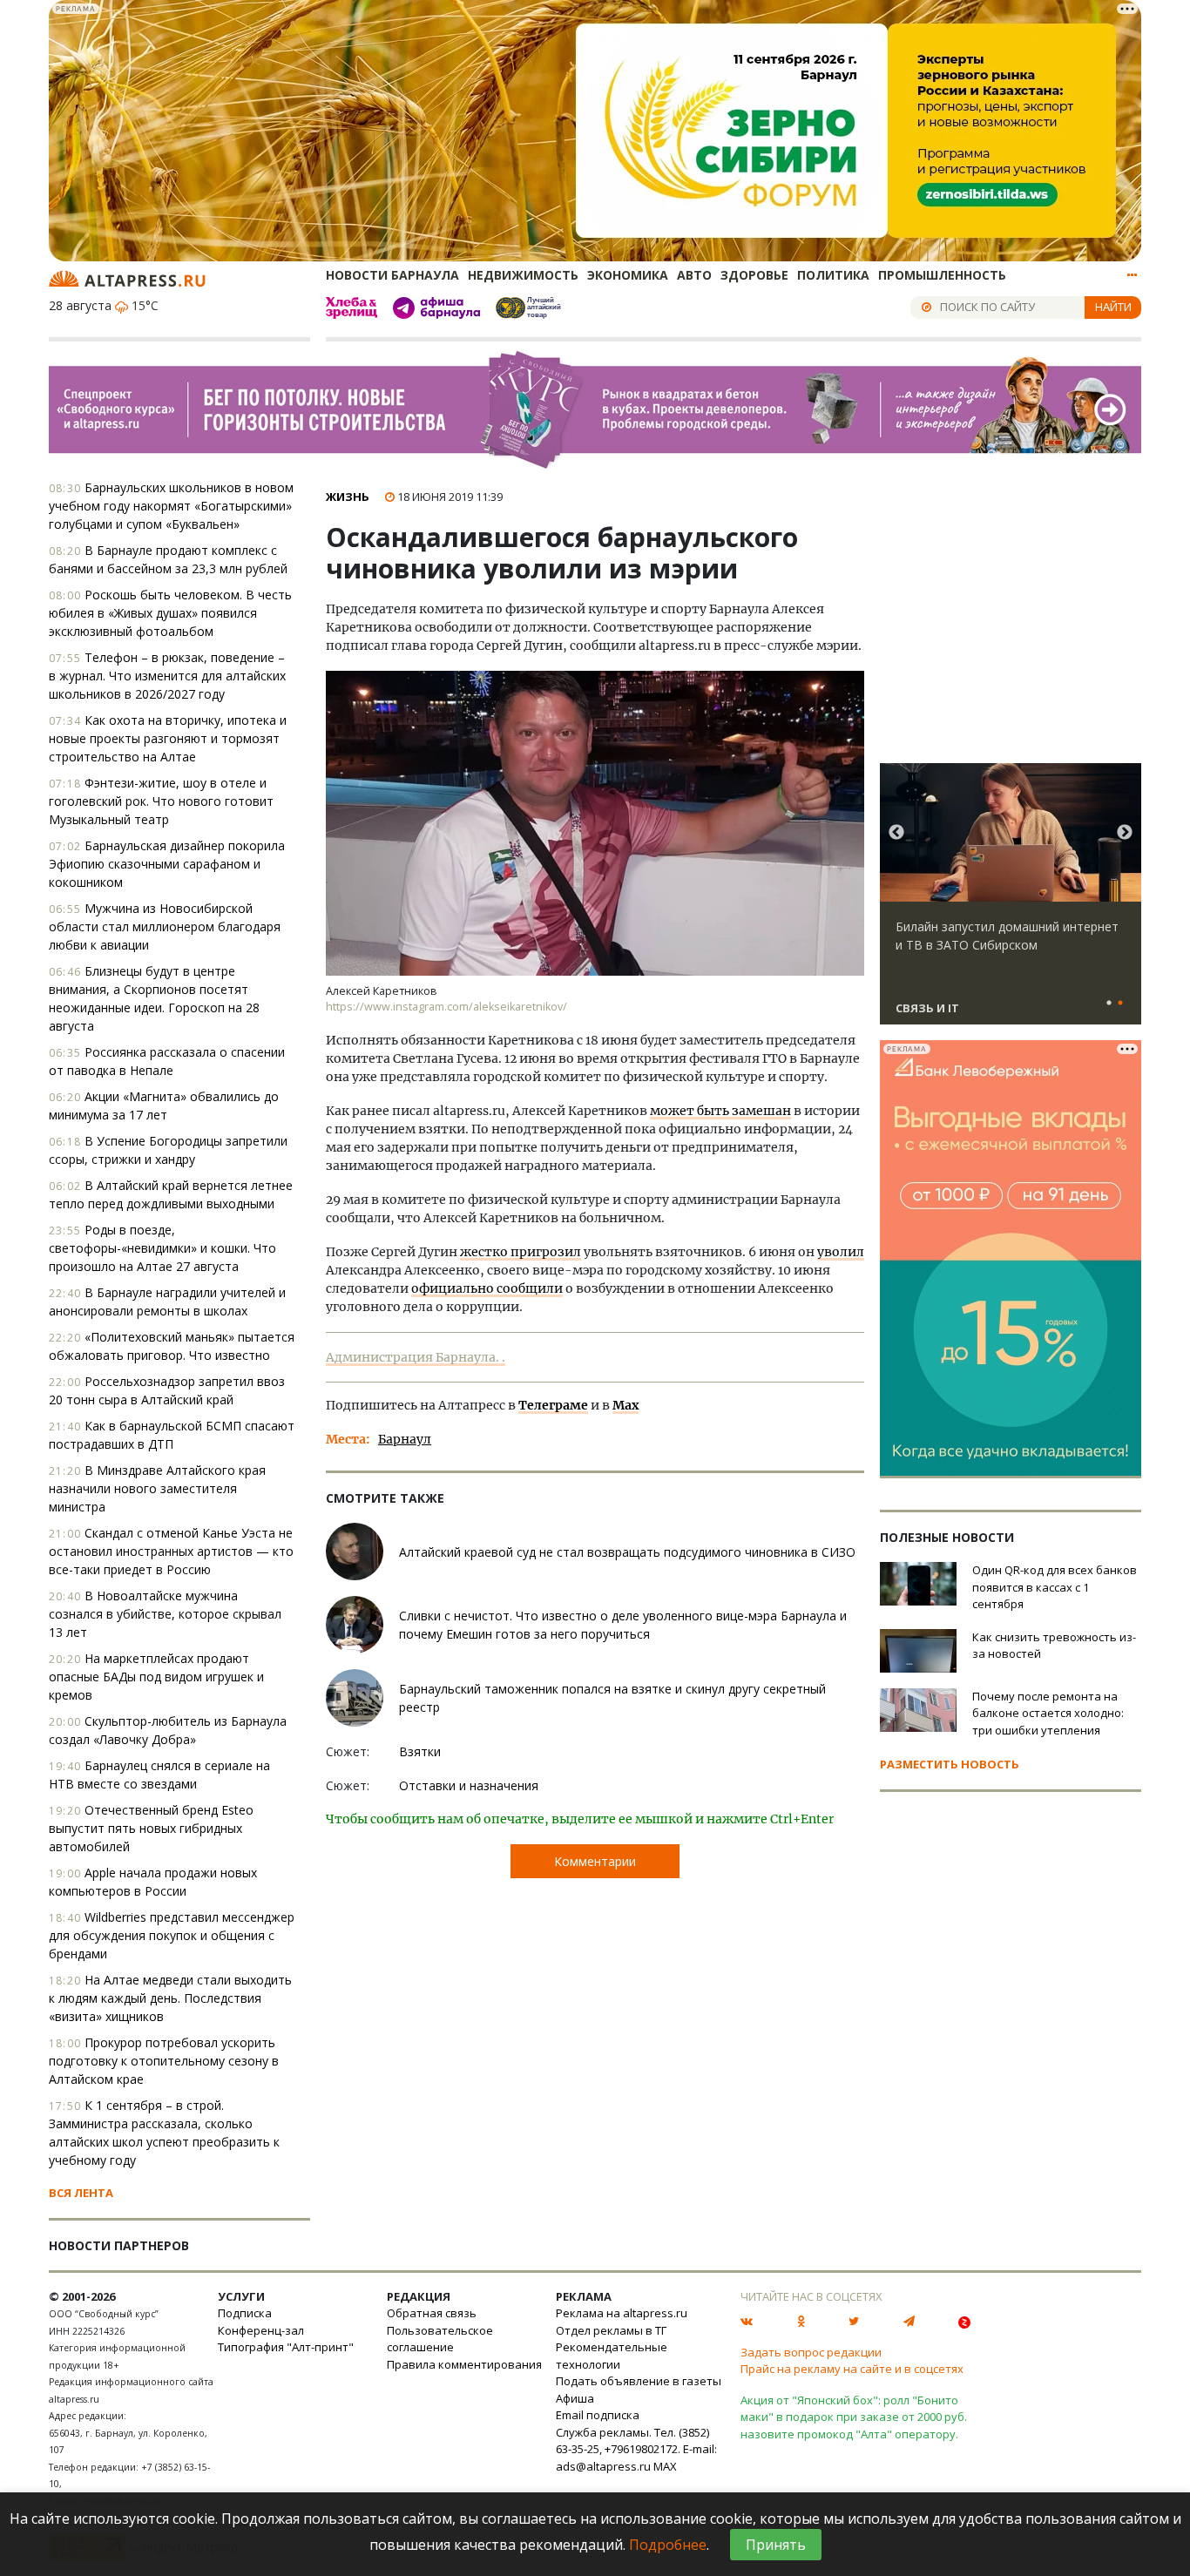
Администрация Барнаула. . (416, 1357)
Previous (896, 833)
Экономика (628, 275)
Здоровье (754, 275)
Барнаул (405, 1439)
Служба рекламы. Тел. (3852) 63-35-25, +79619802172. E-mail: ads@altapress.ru (636, 2449)
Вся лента (81, 2193)
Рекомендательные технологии (612, 2356)
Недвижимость (523, 275)
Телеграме (553, 1405)
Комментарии (595, 1861)
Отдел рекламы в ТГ (611, 2330)
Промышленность (942, 275)
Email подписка (598, 2415)
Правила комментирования (464, 2364)
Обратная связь (432, 2313)
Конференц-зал (261, 2330)
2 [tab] (1120, 1004)
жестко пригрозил (521, 1252)
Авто (694, 275)
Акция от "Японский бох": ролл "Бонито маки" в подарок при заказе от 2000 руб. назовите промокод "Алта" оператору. (854, 2417)
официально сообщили (487, 1288)
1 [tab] (1109, 1004)
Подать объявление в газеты (639, 2381)
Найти (1113, 307)
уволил (841, 1252)
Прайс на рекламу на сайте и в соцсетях (852, 2369)
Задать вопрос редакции (811, 2352)
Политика (833, 275)
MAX (665, 2466)
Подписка (245, 2313)
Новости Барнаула (392, 275)
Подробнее (668, 2545)
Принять (776, 2545)
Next (1125, 833)
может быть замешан (720, 1111)
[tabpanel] (1011, 902)
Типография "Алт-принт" (286, 2347)
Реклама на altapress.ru (622, 2313)
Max (625, 1405)
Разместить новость (950, 1764)
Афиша (575, 2398)
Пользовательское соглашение (440, 2339)
